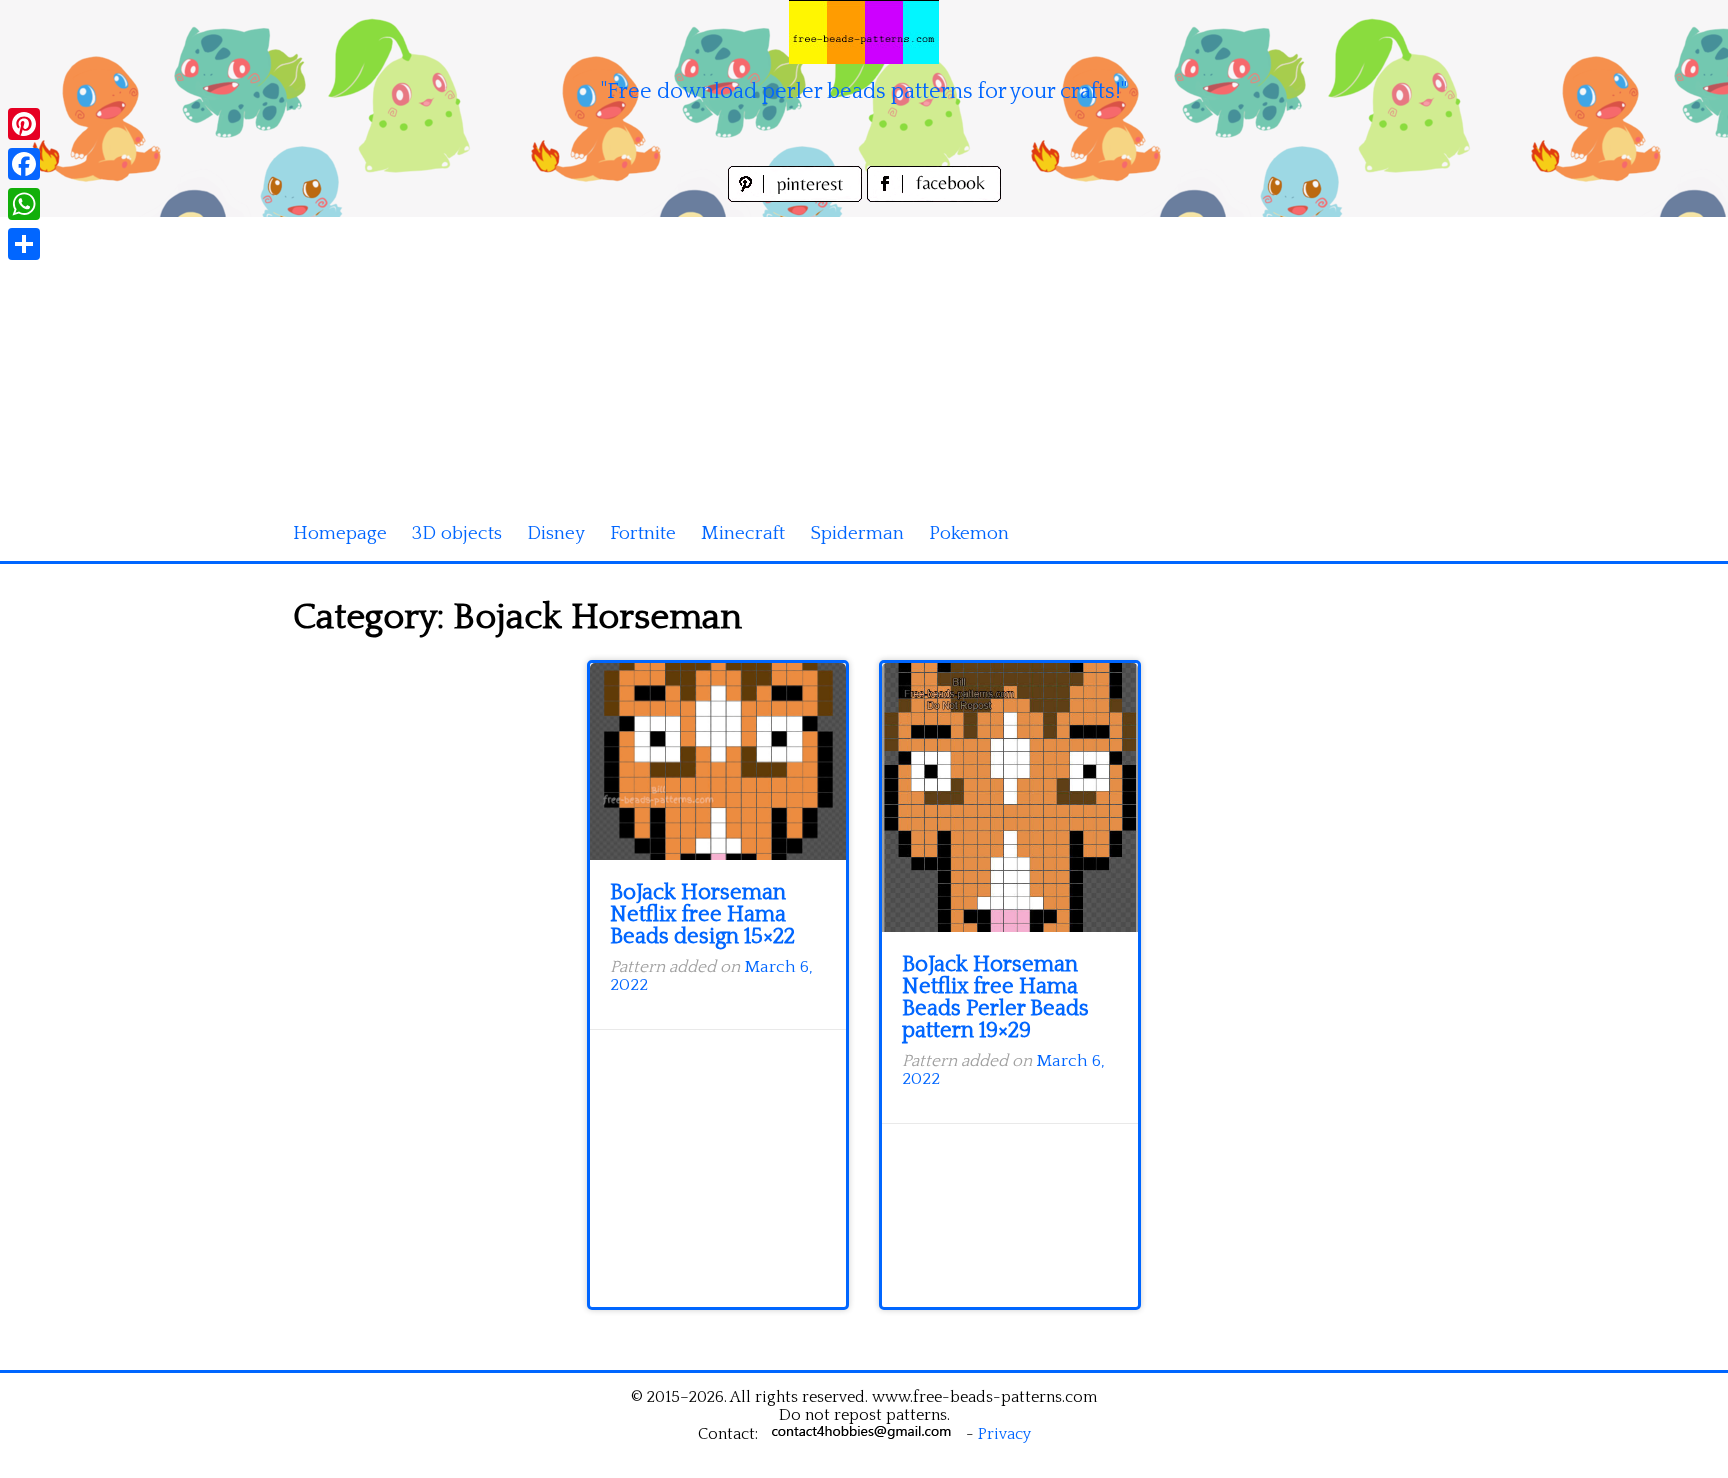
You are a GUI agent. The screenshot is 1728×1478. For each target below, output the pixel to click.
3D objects (457, 533)
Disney (556, 533)
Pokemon (969, 533)
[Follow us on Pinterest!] (797, 196)
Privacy (1004, 1434)
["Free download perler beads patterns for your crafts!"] (864, 32)
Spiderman (857, 533)
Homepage (340, 533)
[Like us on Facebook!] (934, 196)
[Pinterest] (24, 124)
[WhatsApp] (24, 204)
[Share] (24, 244)
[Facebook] (24, 164)
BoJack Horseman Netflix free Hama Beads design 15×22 (702, 914)
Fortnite (643, 533)
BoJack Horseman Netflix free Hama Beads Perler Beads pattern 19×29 (995, 997)
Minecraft (743, 533)
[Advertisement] (864, 357)
